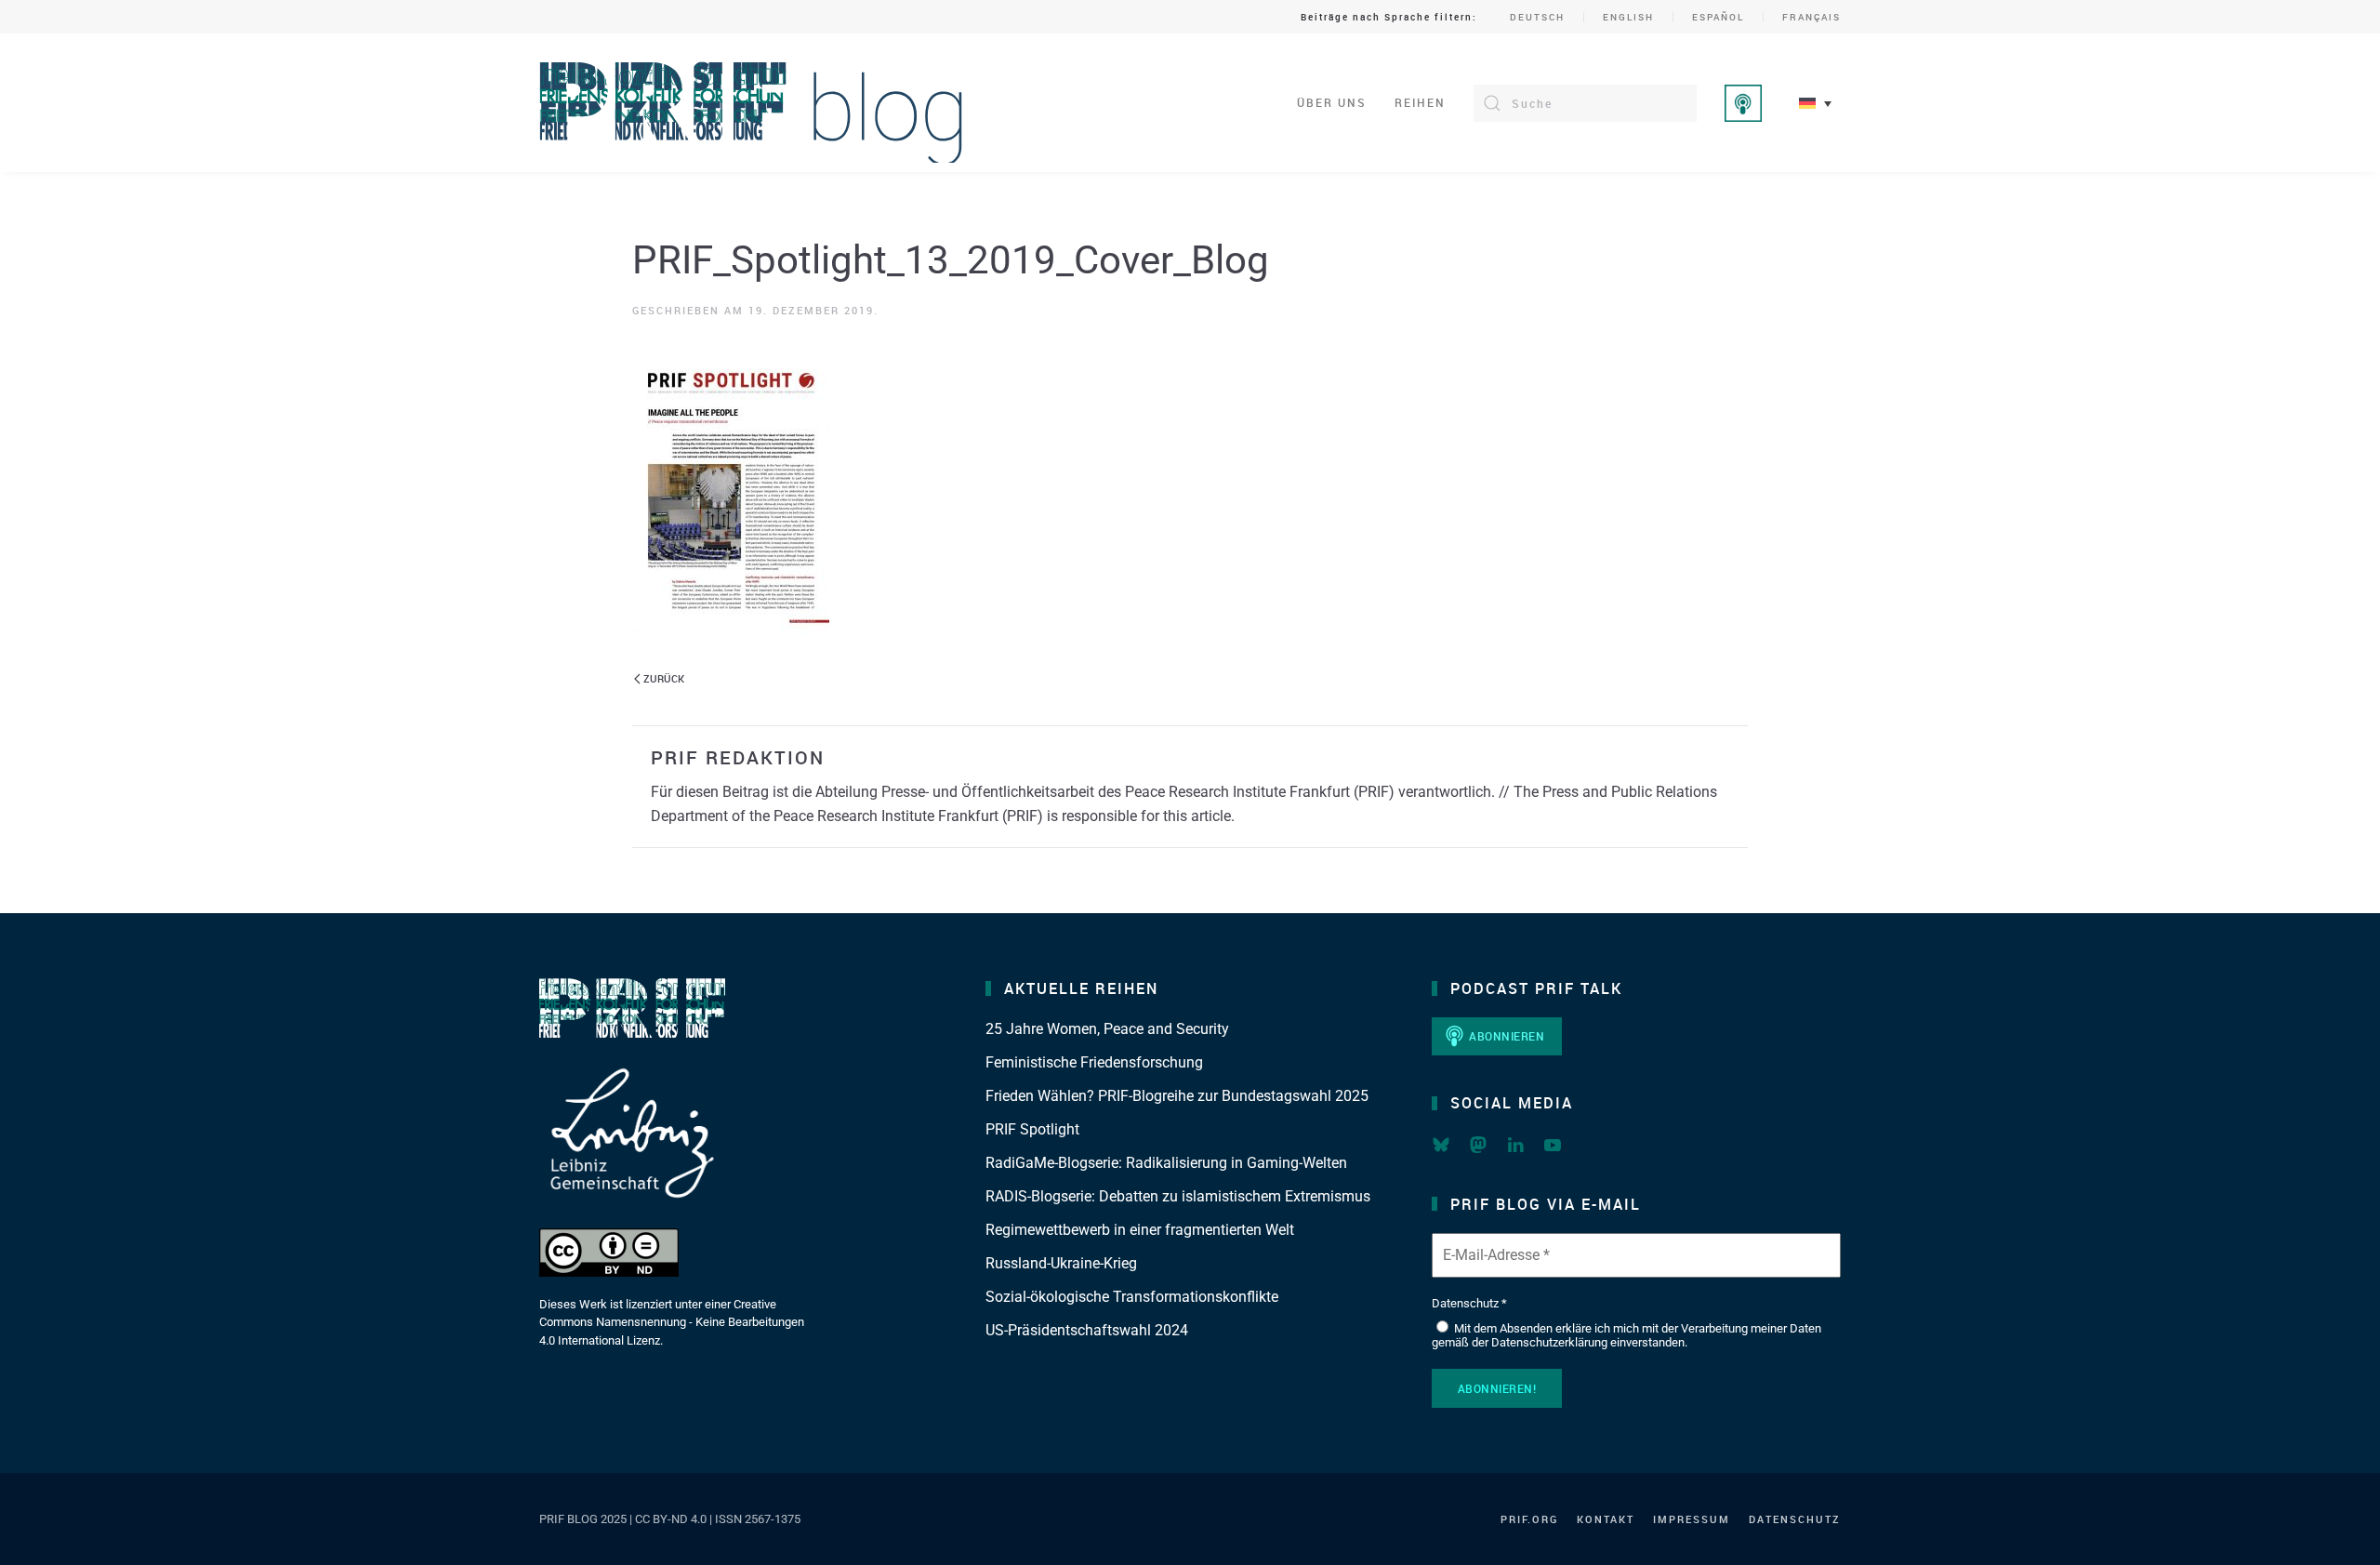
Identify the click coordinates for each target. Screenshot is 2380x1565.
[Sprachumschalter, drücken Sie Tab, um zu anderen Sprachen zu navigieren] (1815, 103)
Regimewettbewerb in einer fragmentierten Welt (1140, 1230)
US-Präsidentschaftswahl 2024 (1087, 1330)
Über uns (1332, 102)
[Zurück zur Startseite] (752, 103)
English (1628, 17)
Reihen (1420, 102)
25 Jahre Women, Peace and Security (1107, 1029)
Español (1718, 17)
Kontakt (1606, 1519)
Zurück (664, 678)
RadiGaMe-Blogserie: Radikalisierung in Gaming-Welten (1166, 1163)
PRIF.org (1529, 1519)
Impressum (1692, 1519)
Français (1811, 17)
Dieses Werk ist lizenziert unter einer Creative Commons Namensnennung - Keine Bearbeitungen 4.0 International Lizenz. (672, 1322)
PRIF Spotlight (1032, 1129)
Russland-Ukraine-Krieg (1061, 1263)
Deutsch (1537, 17)
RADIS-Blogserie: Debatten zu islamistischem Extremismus (1178, 1196)
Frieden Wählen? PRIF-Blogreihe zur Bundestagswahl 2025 (1177, 1096)
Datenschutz (1795, 1519)
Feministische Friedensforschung (1094, 1062)
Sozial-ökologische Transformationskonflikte (1132, 1297)
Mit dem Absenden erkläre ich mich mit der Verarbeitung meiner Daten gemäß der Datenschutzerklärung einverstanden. (1626, 1336)
